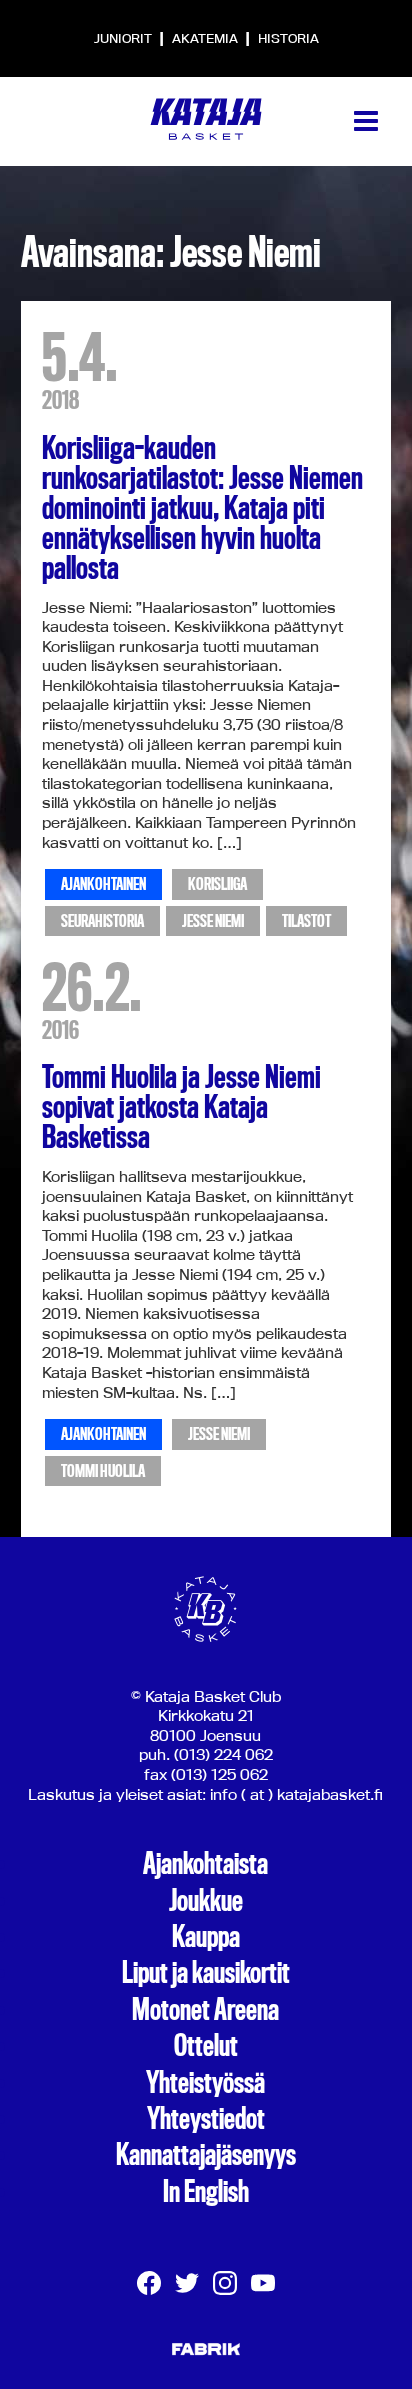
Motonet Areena (205, 2010)
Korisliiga (217, 884)
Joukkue (206, 1901)
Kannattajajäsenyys (206, 2155)
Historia (288, 38)
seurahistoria (102, 921)
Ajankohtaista (205, 1864)
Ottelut (206, 2046)
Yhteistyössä (205, 2083)
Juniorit (124, 38)
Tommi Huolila (103, 1471)
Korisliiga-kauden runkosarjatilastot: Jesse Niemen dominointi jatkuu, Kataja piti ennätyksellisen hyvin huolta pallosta (202, 508)
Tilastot (306, 921)
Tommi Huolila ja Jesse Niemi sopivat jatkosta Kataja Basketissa (181, 1107)
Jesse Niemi (213, 921)
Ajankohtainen (103, 884)
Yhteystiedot (206, 2119)
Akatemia (206, 38)
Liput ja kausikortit (206, 1973)
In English (206, 2192)
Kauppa (206, 1937)
